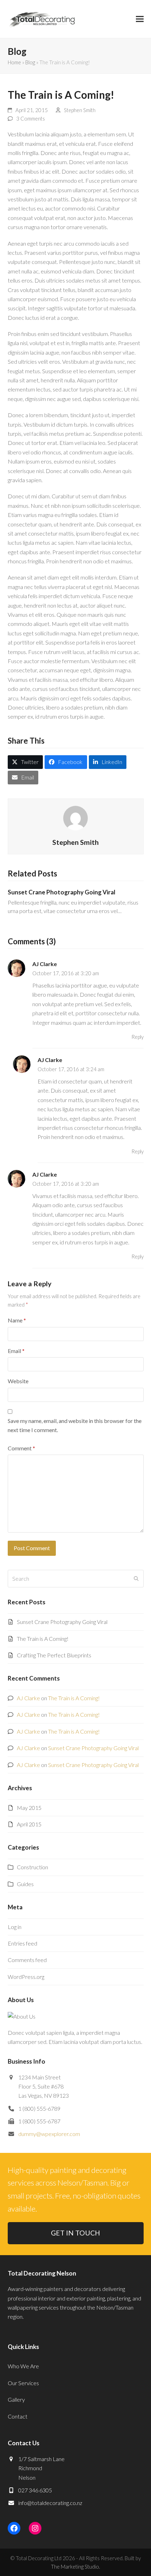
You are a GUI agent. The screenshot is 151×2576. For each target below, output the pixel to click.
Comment (21, 1448)
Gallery (16, 2399)
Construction (32, 1867)
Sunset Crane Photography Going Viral (61, 892)
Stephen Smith (80, 110)
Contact (18, 2416)
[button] (140, 19)
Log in (15, 1927)
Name (17, 1320)
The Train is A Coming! (43, 1639)
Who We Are (23, 2366)
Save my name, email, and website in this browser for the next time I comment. (75, 1425)
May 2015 (29, 1808)
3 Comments (31, 118)
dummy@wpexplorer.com (49, 2134)
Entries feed (22, 1943)
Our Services (23, 2383)
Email (16, 1351)
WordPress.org (26, 1977)
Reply (137, 1037)
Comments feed (27, 1960)
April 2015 (29, 1824)
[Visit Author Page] (75, 817)
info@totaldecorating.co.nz (50, 2503)
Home (14, 62)
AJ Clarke (45, 964)
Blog (30, 62)
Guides (25, 1884)
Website (18, 1381)
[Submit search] (136, 1579)
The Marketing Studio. (75, 2567)
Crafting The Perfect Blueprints (54, 1655)
